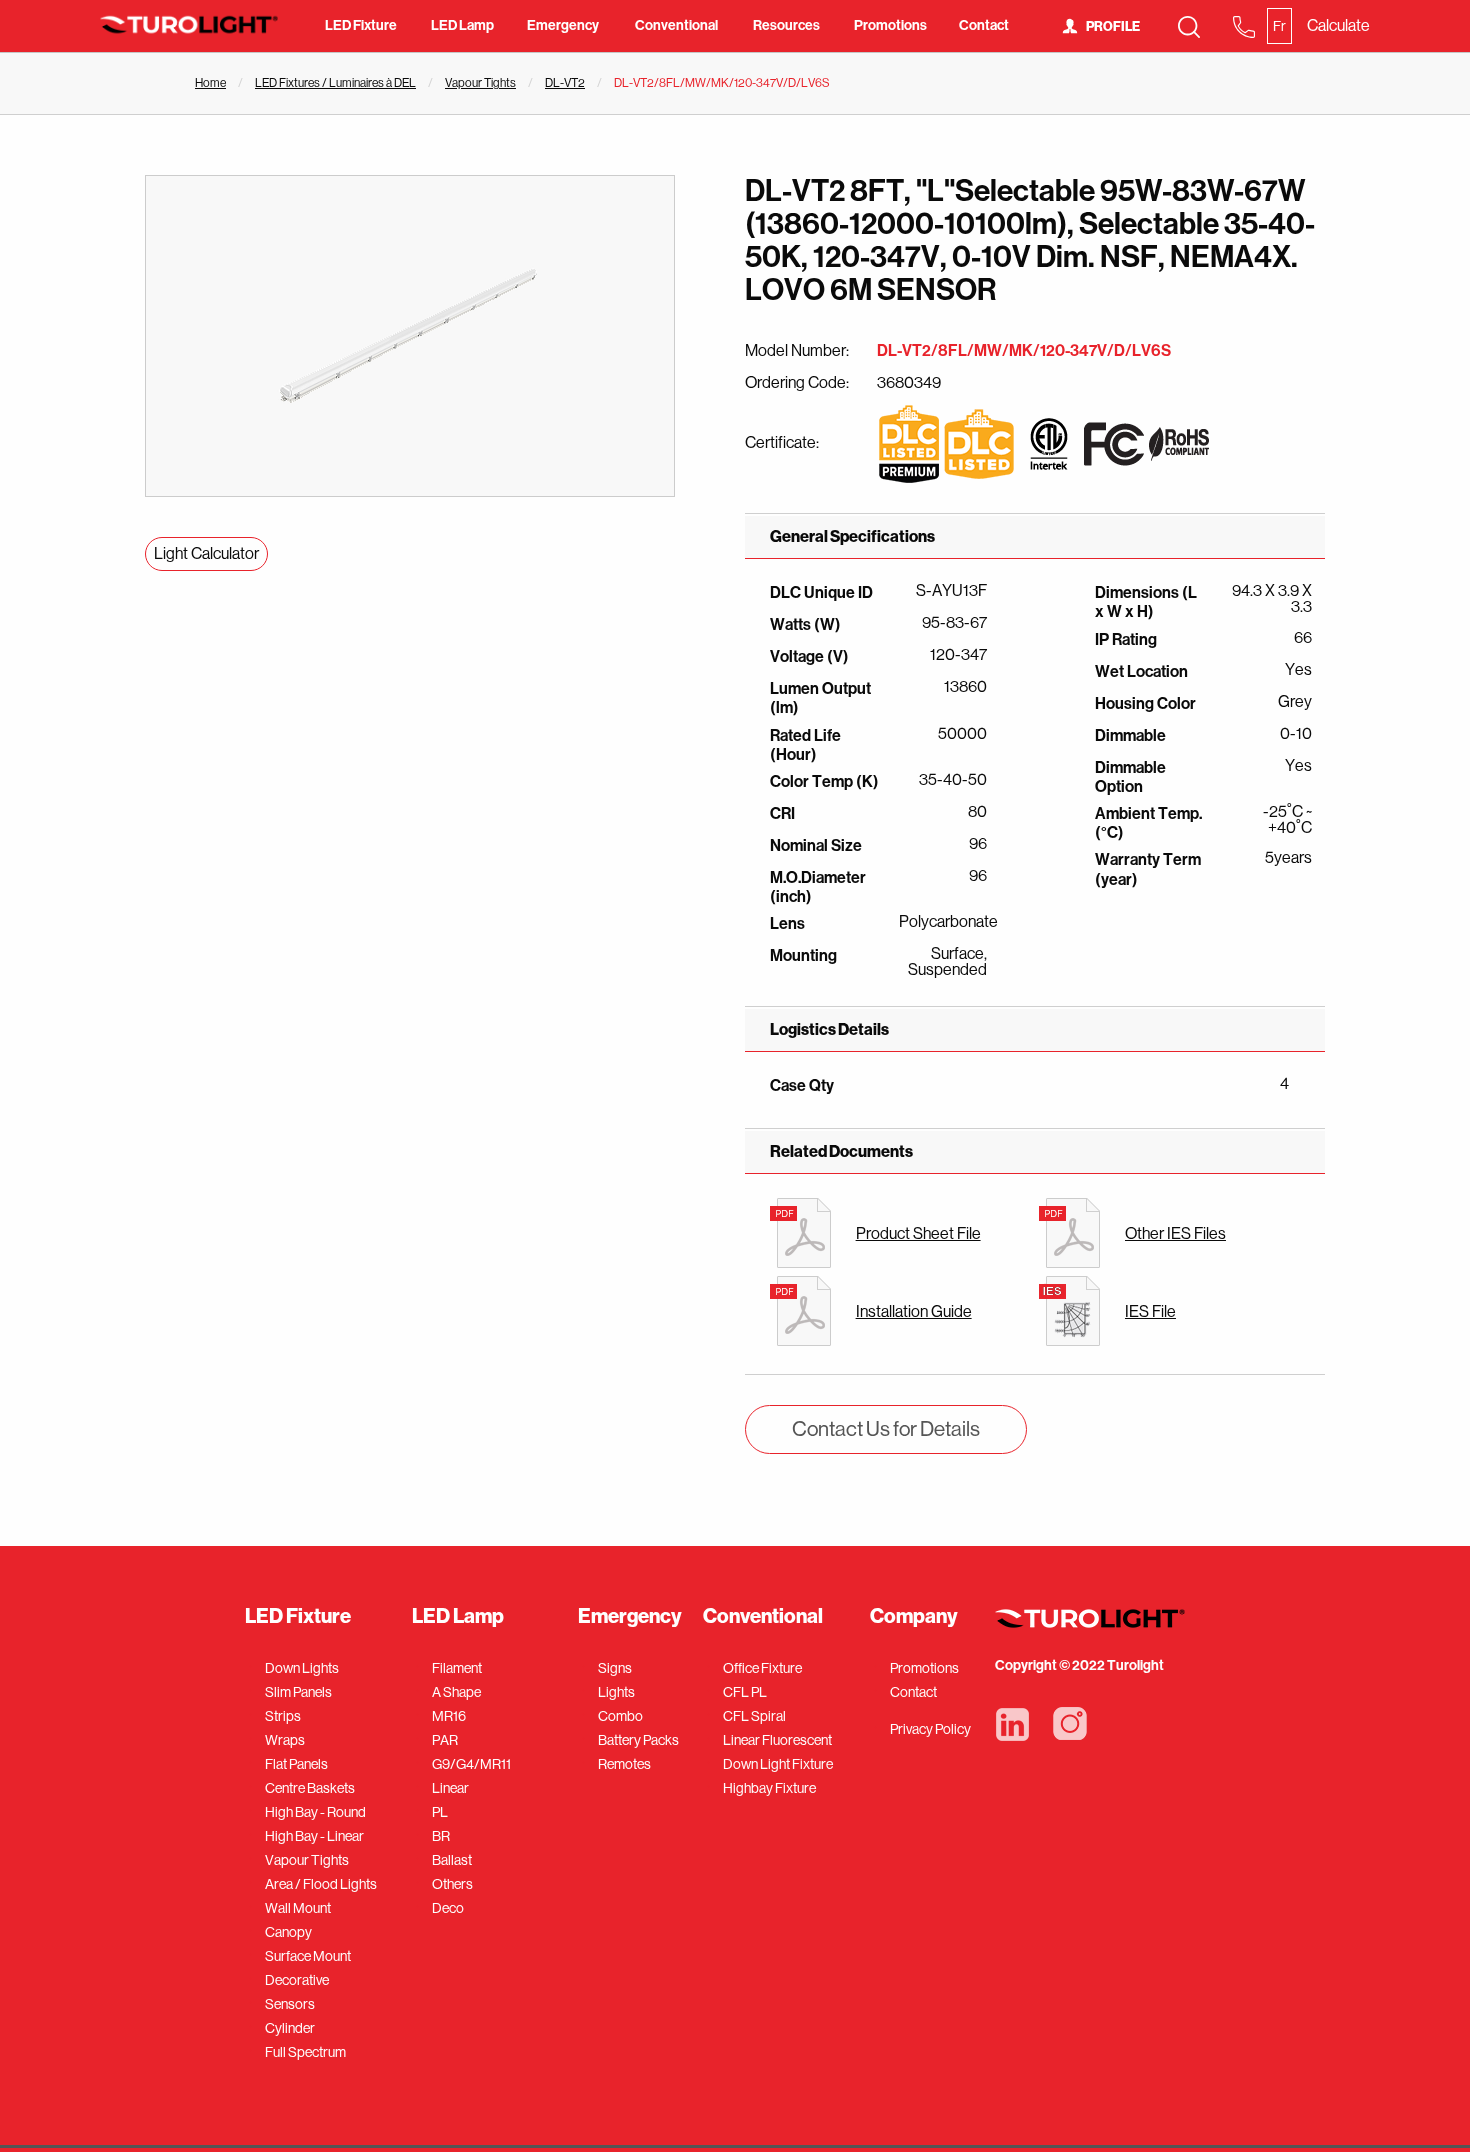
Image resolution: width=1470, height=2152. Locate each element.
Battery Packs (638, 1740)
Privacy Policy (930, 1729)
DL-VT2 (565, 83)
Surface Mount (308, 1956)
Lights (616, 1692)
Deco (448, 1908)
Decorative (297, 1980)
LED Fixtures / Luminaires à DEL (335, 83)
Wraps (285, 1740)
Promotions (890, 25)
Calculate (1338, 25)
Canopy (288, 1932)
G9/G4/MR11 (471, 1764)
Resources (786, 25)
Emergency (563, 25)
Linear (450, 1788)
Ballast (452, 1860)
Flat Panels (296, 1764)
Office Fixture (762, 1668)
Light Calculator (206, 553)
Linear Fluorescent (777, 1740)
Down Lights (302, 1668)
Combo (620, 1716)
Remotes (624, 1764)
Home (210, 83)
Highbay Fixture (769, 1788)
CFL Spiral (754, 1716)
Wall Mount (298, 1908)
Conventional (676, 25)
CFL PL (745, 1692)
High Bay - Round (315, 1812)
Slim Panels (298, 1692)
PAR (445, 1740)
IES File (1150, 1311)
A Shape (456, 1692)
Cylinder (290, 2028)
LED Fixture (361, 25)
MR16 (449, 1716)
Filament (457, 1668)
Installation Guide (914, 1311)
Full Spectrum (305, 2052)
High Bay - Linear (314, 1836)
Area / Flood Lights (321, 1884)
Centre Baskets (310, 1788)
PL (440, 1812)
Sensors (290, 2004)
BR (441, 1836)
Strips (283, 1716)
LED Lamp (462, 25)
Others (452, 1884)
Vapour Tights (480, 83)
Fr (1279, 26)
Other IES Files (1175, 1233)
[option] (410, 336)
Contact (984, 25)
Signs (615, 1668)
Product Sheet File (918, 1233)
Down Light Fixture (778, 1764)
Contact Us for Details (886, 1429)
